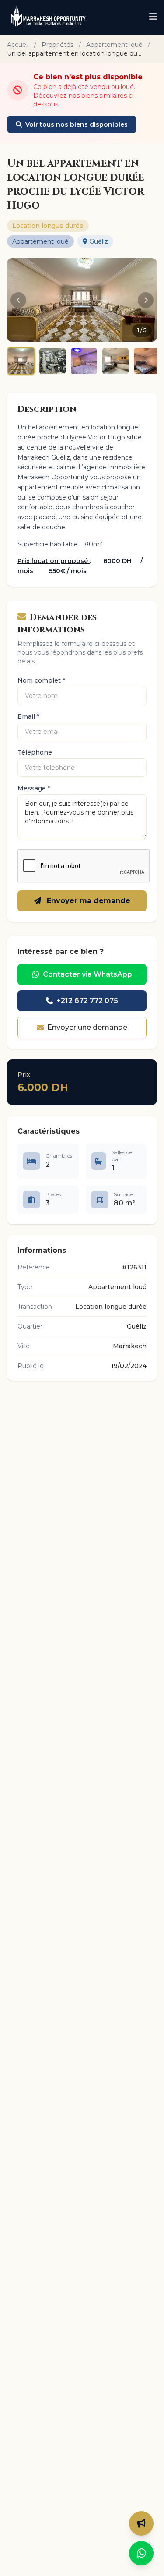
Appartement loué (114, 45)
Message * (34, 788)
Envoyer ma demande (87, 901)
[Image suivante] (146, 300)
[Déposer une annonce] (141, 2523)
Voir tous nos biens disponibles (77, 124)
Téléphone (35, 752)
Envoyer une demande (87, 1027)
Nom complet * (41, 680)
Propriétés (58, 45)
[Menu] (153, 18)
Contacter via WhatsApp (87, 974)
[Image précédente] (18, 300)
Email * (28, 716)
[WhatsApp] (141, 2553)
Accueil (18, 45)
